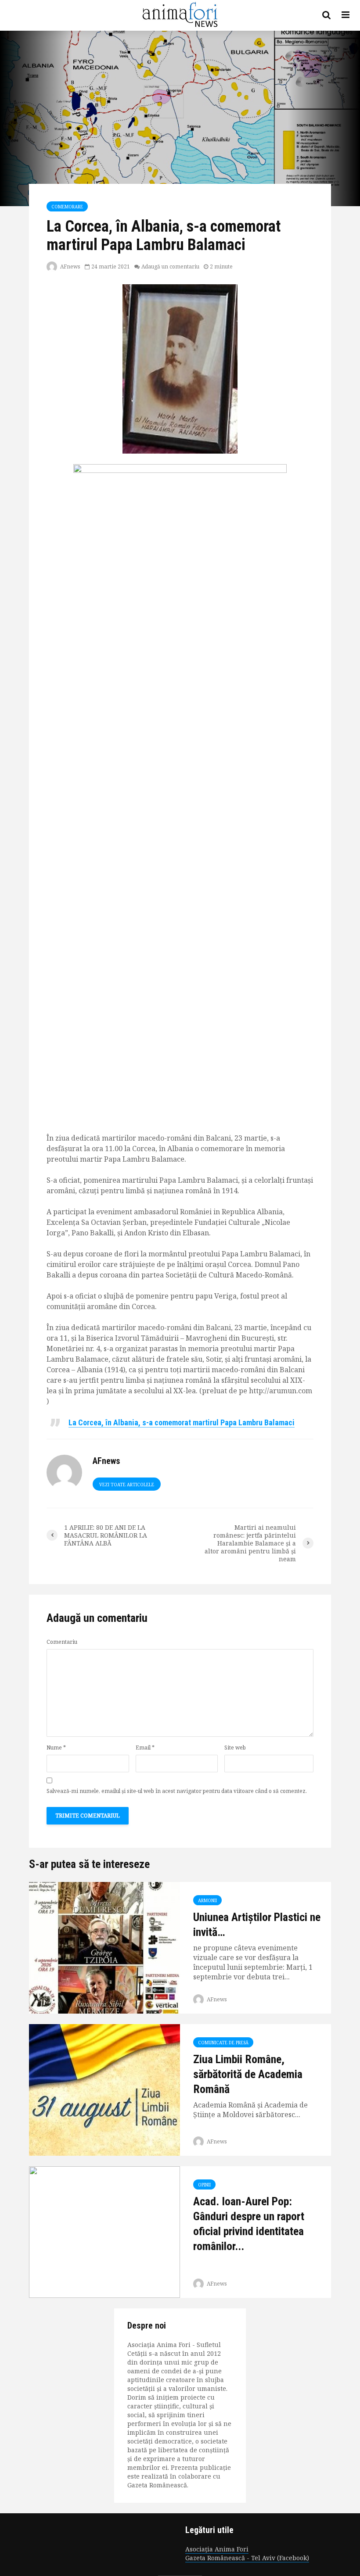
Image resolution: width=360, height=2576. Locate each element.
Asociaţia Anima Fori (217, 2549)
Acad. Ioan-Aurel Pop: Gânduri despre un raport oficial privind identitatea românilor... (249, 2224)
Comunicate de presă (223, 2043)
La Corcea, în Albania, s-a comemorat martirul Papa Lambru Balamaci (182, 1422)
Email (145, 1748)
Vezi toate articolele (127, 1485)
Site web (235, 1748)
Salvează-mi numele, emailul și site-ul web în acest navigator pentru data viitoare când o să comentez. (177, 1791)
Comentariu (62, 1642)
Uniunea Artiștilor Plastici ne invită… (257, 1925)
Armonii (207, 1900)
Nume (56, 1748)
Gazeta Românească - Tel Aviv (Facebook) (247, 2558)
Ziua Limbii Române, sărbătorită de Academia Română (248, 2074)
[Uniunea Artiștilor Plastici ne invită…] (104, 1947)
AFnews (70, 267)
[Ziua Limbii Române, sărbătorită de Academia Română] (104, 2089)
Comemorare (67, 207)
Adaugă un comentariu (170, 267)
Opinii (204, 2185)
